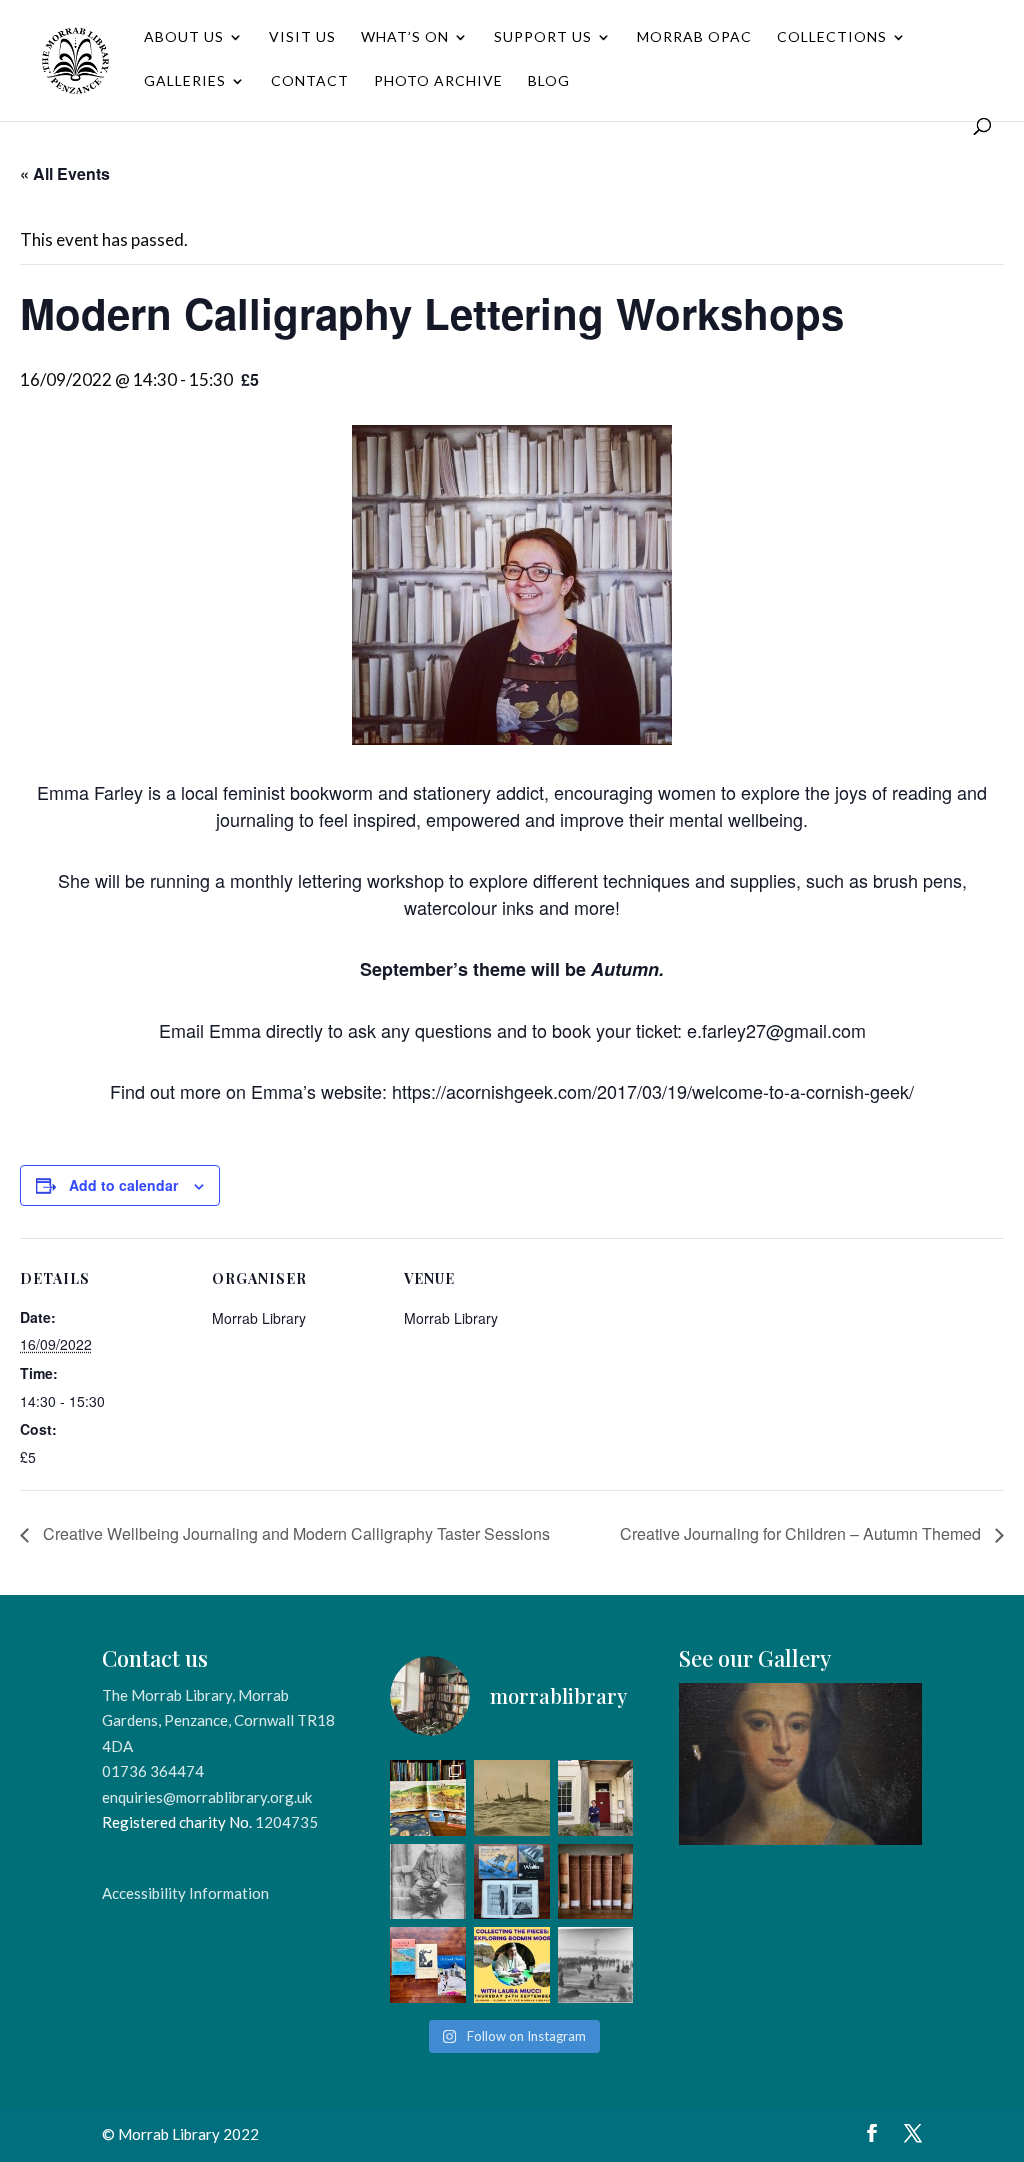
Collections (832, 37)
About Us (184, 37)
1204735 (286, 1822)
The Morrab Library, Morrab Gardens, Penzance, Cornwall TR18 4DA (218, 1720)
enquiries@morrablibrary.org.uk (207, 1797)
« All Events (65, 173)
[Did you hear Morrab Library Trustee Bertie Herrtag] (596, 1798)
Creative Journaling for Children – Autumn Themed (802, 1533)
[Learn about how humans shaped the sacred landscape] (512, 1965)
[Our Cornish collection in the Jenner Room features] (512, 1882)
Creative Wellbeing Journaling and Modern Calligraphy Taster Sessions (294, 1533)
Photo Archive (438, 81)
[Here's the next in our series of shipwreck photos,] (512, 1798)
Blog (549, 81)
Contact (310, 81)
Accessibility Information (185, 1893)
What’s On (405, 37)
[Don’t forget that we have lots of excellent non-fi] (428, 1798)
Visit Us (302, 37)
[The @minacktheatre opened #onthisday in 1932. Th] (428, 1965)
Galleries (185, 81)
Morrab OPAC (694, 37)
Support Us (543, 37)
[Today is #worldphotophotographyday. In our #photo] (428, 1882)
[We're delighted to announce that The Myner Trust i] (596, 1882)
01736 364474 (153, 1771)
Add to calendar (123, 1185)
